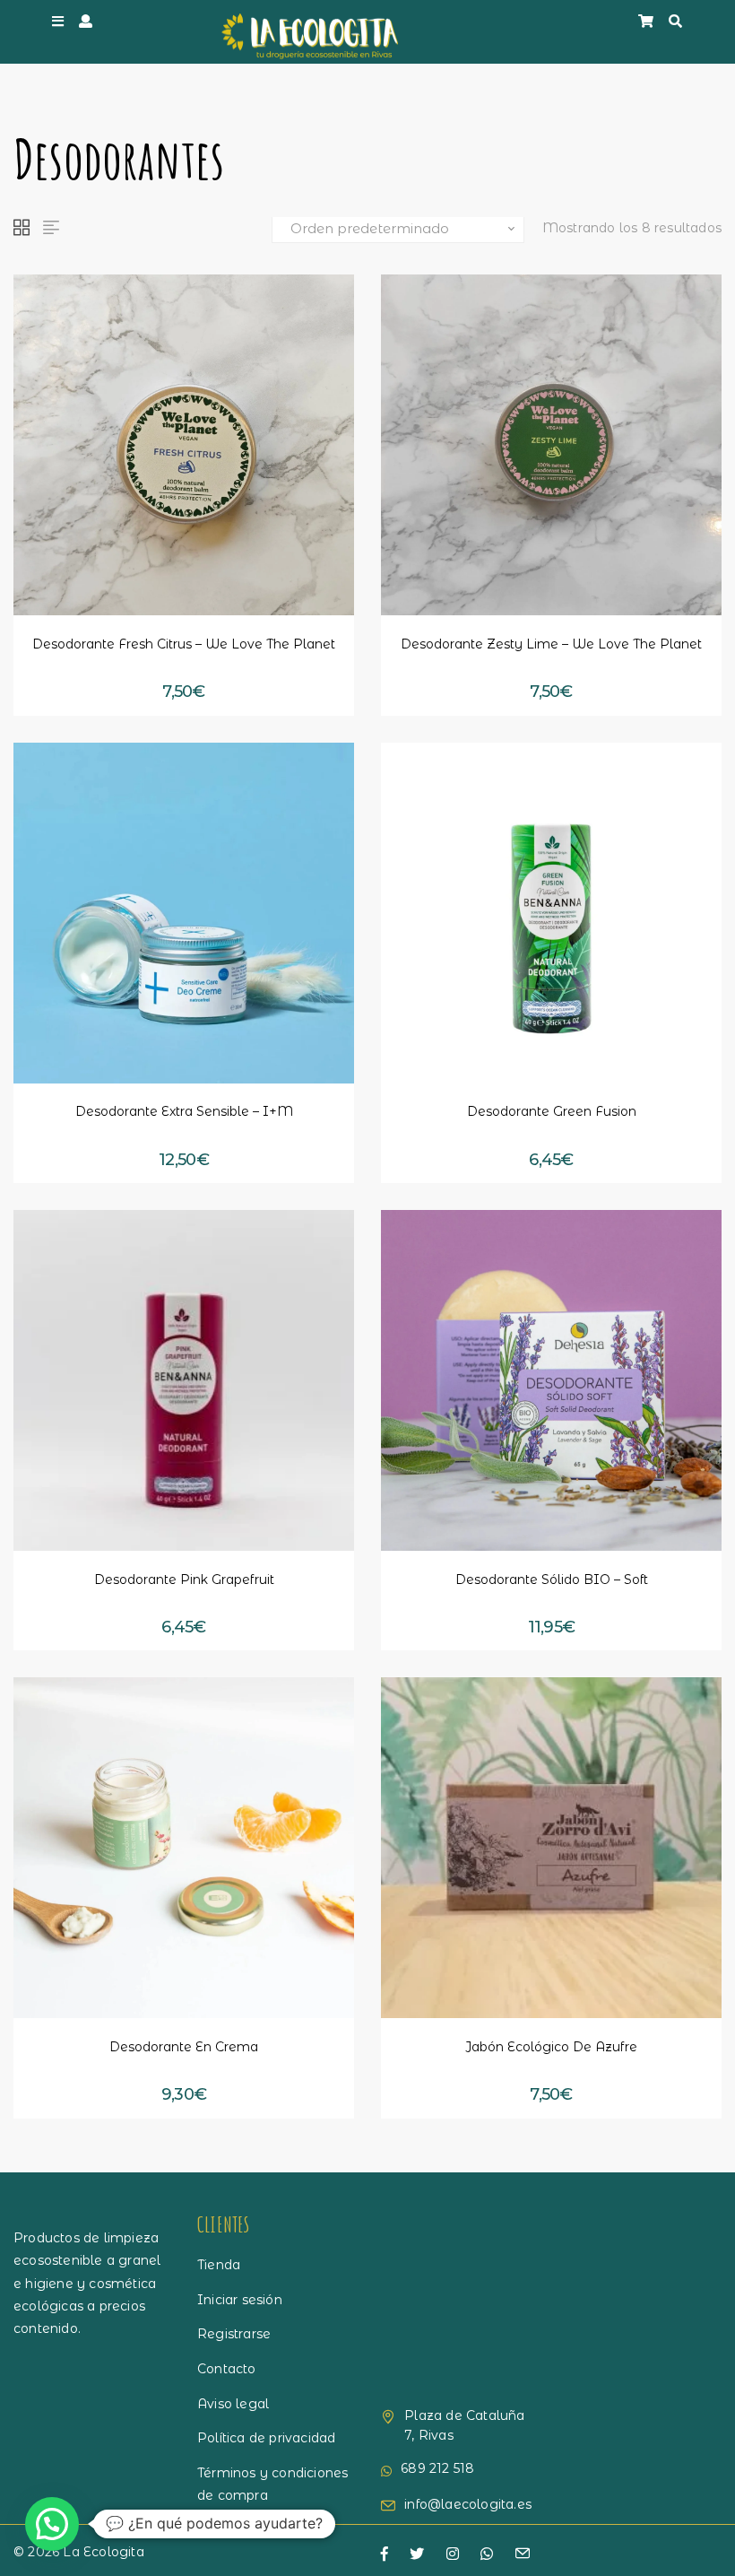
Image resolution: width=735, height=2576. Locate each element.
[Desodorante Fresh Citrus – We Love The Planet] (184, 445)
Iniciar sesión (240, 2300)
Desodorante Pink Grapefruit (184, 1580)
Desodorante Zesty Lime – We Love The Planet (551, 644)
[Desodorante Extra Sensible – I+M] (184, 913)
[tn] (453, 2554)
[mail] (523, 2555)
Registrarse (234, 2334)
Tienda (219, 2265)
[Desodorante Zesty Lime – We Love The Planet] (551, 445)
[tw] (417, 2554)
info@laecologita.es (468, 2504)
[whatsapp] (487, 2554)
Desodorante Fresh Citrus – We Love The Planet (184, 644)
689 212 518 (437, 2468)
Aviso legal (233, 2404)
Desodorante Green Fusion (552, 1111)
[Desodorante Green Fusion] (551, 913)
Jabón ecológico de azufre (551, 2047)
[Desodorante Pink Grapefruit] (184, 1380)
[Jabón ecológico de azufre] (551, 1848)
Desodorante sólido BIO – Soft (552, 1580)
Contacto (227, 2369)
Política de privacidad (266, 2438)
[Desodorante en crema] (184, 1848)
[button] (91, 581)
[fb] (385, 2554)
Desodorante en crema (184, 2047)
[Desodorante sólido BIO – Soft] (551, 1380)
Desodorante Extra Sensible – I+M (184, 1111)
